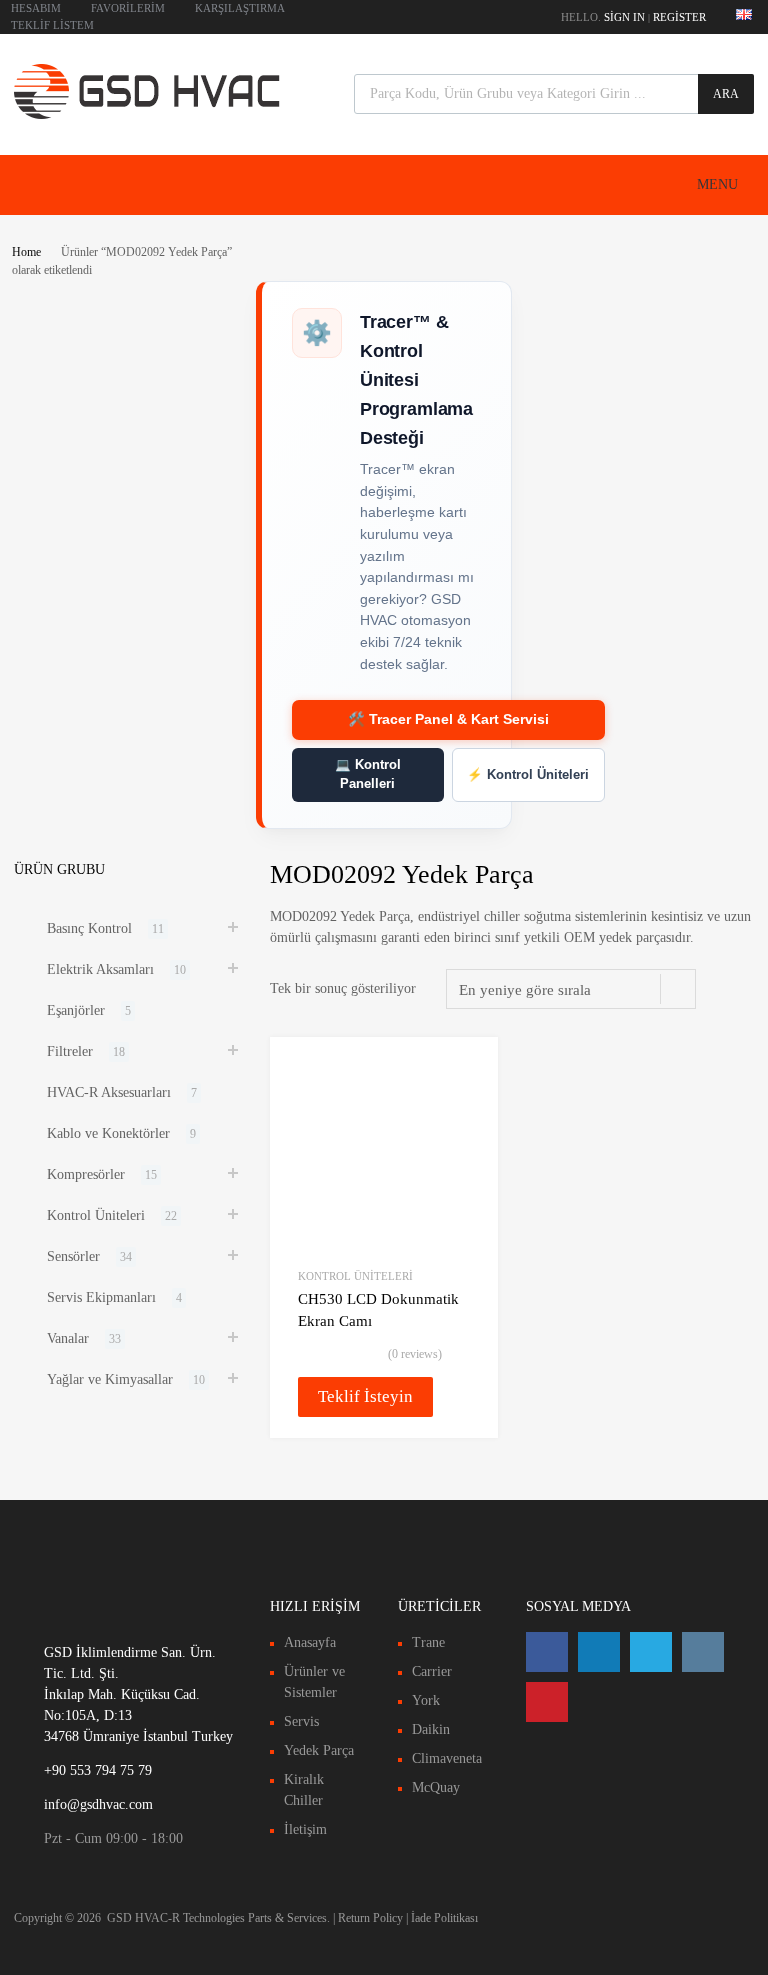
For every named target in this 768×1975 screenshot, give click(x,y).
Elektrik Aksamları (100, 969)
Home (26, 252)
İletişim (305, 1829)
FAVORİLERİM (128, 8)
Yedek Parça (319, 1750)
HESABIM (36, 8)
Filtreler (70, 1051)
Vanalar (68, 1338)
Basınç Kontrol (89, 928)
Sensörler (73, 1256)
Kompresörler (86, 1174)
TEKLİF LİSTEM (52, 25)
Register (679, 17)
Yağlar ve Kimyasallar (110, 1379)
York (426, 1700)
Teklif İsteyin (365, 1396)
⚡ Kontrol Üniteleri (528, 775)
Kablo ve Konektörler (108, 1133)
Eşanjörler (76, 1010)
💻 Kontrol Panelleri (368, 774)
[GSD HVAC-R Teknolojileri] (147, 114)
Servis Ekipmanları (101, 1297)
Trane (428, 1642)
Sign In (624, 17)
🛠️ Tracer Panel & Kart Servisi (448, 719)
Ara (726, 94)
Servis (301, 1721)
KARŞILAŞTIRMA (240, 8)
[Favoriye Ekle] (465, 1074)
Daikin (431, 1729)
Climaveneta (447, 1758)
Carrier (432, 1671)
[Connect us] (547, 1652)
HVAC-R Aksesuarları (109, 1092)
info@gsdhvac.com (98, 1804)
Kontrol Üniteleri (355, 1276)
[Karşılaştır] (465, 1107)
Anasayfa (310, 1642)
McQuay (436, 1787)
